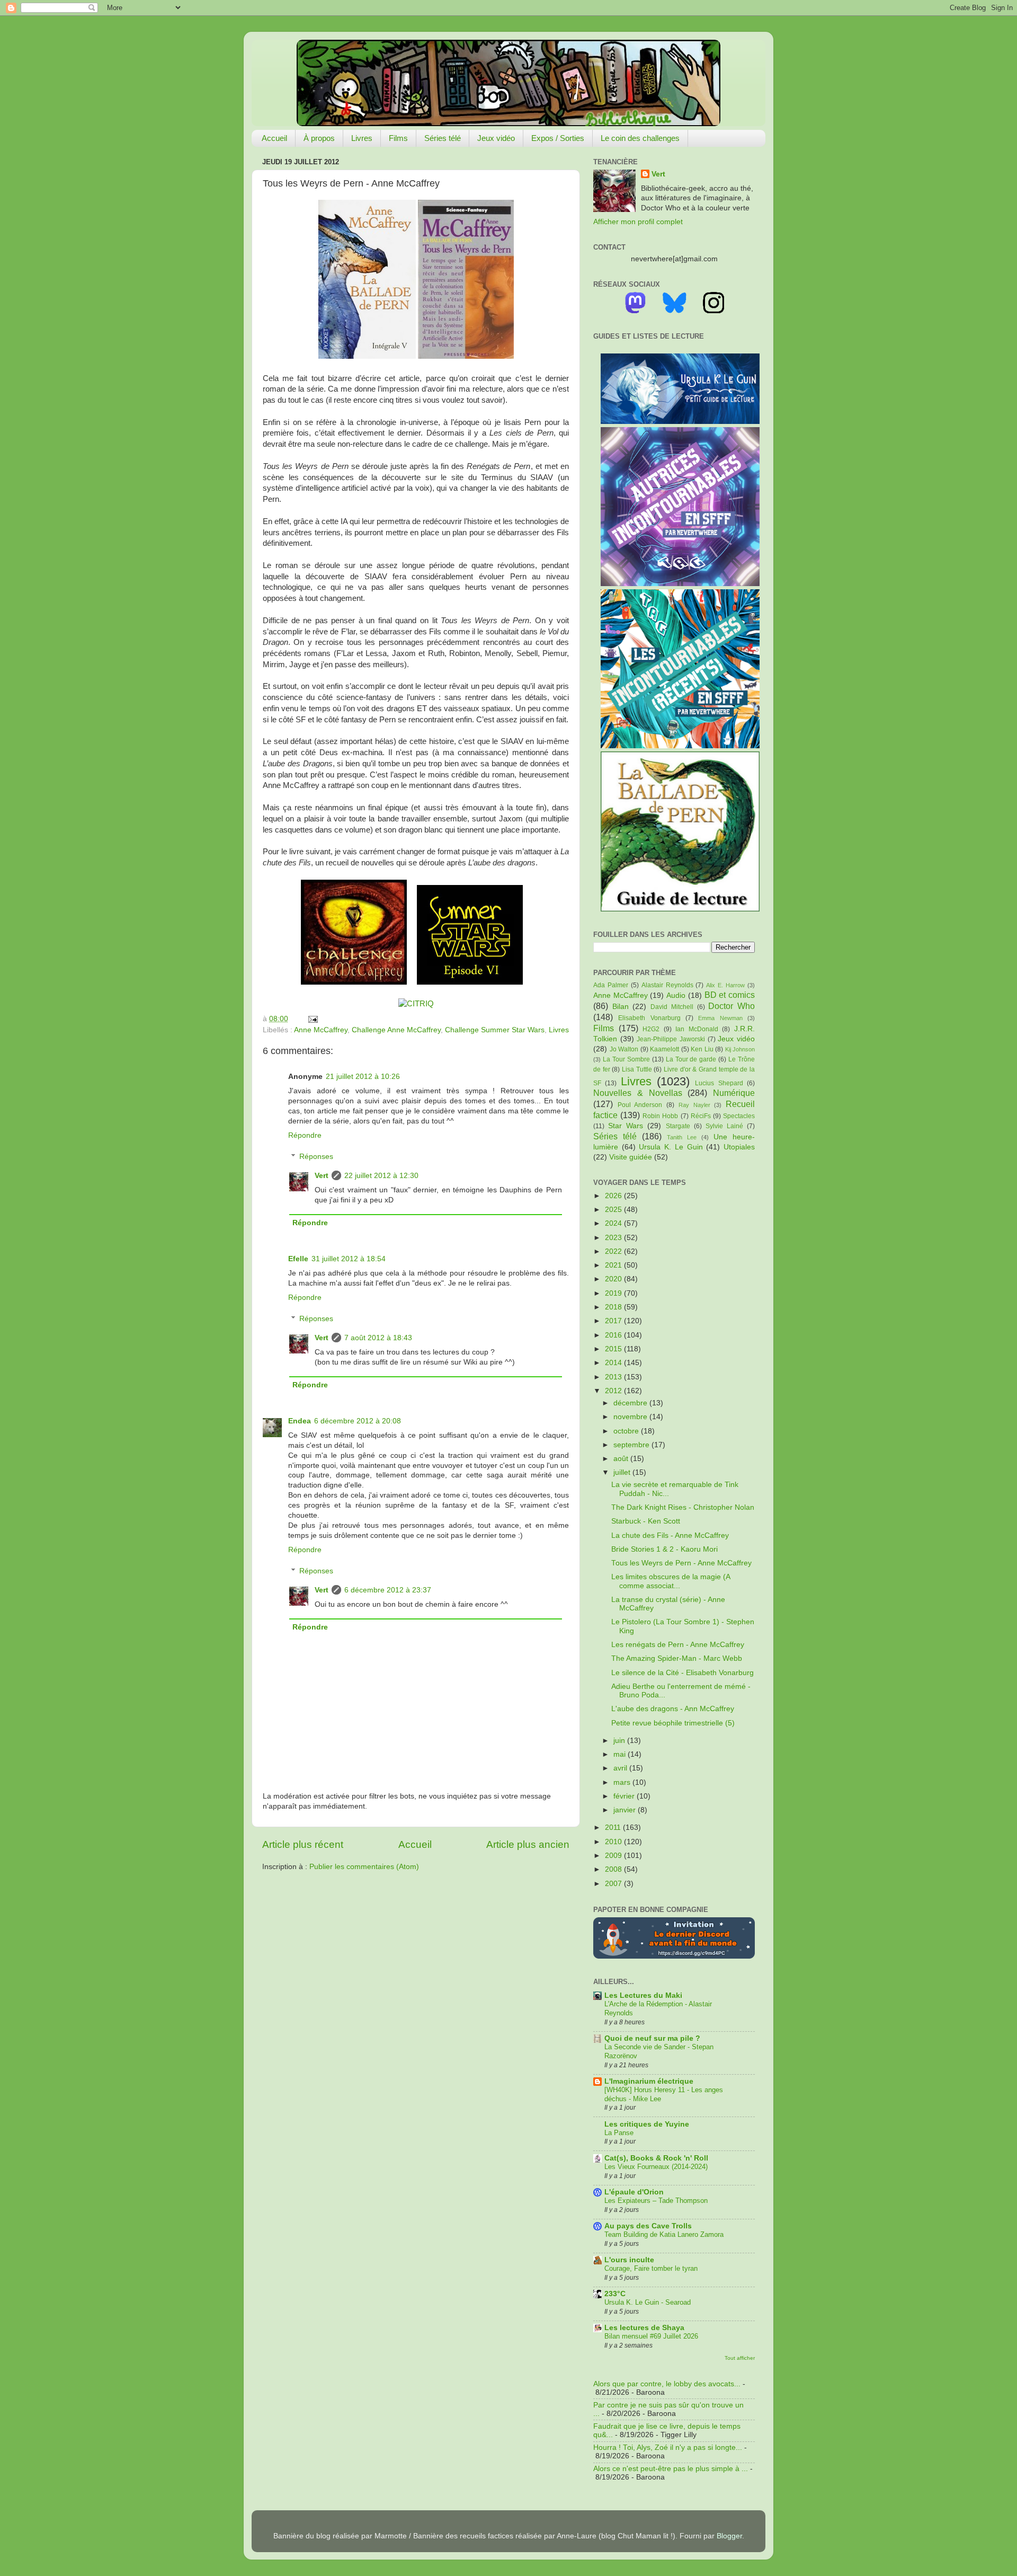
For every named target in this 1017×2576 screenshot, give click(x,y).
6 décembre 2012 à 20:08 (358, 1421)
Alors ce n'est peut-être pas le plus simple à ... (671, 2469)
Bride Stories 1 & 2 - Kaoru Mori (664, 1549)
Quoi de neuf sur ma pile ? (652, 2038)
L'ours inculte (629, 2260)
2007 (614, 1884)
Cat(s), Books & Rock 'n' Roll (656, 2158)
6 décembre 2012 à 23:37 (388, 1590)
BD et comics (730, 995)
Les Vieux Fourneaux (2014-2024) (656, 2167)
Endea (300, 1421)
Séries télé (443, 138)
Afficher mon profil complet (638, 222)
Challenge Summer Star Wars (495, 1030)
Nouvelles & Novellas (638, 1093)
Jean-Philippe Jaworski (671, 1039)
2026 (614, 1196)
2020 (614, 1279)
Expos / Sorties (558, 138)
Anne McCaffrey (321, 1030)
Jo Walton (624, 1049)
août (622, 1459)
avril (621, 1768)
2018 (614, 1307)
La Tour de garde (691, 1059)
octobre (627, 1431)
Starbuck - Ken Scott (646, 1521)
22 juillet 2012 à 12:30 (381, 1176)
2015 (614, 1349)
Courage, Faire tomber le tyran (651, 2268)
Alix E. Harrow (725, 985)
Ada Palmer (611, 985)
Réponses (316, 1157)
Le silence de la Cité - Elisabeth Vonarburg (683, 1673)
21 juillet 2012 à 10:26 (363, 1077)
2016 (614, 1335)
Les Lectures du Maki (643, 1995)
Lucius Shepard (719, 1083)
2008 (614, 1869)
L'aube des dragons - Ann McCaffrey (673, 1709)
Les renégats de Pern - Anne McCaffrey (678, 1645)
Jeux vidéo (496, 138)
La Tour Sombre (626, 1059)
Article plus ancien (528, 1844)
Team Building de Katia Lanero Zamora (664, 2234)
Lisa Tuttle (637, 1069)
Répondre (305, 1135)
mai (621, 1754)
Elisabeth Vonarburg (649, 1018)
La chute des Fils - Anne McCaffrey (670, 1535)
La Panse (619, 2133)
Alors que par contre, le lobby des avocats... (667, 2384)
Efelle (298, 1259)
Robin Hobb (660, 1116)
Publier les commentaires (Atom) (364, 1867)
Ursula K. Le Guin (671, 1147)
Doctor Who (731, 1006)
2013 (614, 1377)
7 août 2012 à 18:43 (378, 1338)
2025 (614, 1210)
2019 (614, 1293)
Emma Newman (720, 1018)
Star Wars (626, 1126)
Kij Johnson (740, 1049)
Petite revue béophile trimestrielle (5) (673, 1723)
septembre (632, 1445)
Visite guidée (631, 1157)
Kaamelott (664, 1049)
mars (623, 1782)
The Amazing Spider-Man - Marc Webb (677, 1658)
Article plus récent (303, 1844)
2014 (614, 1363)
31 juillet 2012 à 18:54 (349, 1259)
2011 (614, 1827)
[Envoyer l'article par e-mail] (311, 1019)
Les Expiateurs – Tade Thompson (656, 2201)
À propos (319, 138)
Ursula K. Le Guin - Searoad (648, 2302)
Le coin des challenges (640, 138)
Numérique (734, 1093)
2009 (614, 1856)
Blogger (729, 2536)
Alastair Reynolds (667, 985)
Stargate (678, 1126)
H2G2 (651, 1029)
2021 (614, 1265)
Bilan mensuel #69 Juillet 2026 (651, 2336)
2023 (614, 1238)
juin (620, 1741)
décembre (631, 1403)
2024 (614, 1223)
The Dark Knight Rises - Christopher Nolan (683, 1507)
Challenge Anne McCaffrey (396, 1030)
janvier (626, 1810)
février (625, 1796)
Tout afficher (740, 2358)
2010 (614, 1842)
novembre (631, 1417)
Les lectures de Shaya (644, 2328)
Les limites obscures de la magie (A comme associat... (671, 1581)
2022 (614, 1251)
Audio (676, 995)
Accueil (274, 138)
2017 (614, 1321)
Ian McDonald (697, 1029)
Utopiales (739, 1147)
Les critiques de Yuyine (647, 2124)
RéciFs (701, 1116)
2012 (614, 1391)
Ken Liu (702, 1049)
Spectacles (739, 1116)
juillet (623, 1472)
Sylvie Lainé (724, 1126)
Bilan (621, 1007)
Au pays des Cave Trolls (648, 2226)
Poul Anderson (640, 1105)
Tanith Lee (682, 1137)
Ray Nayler (694, 1105)
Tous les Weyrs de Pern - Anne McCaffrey (681, 1563)
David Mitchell (672, 1007)
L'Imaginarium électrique (649, 2081)
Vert (322, 1176)
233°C (615, 2294)
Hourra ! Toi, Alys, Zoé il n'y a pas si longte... (668, 2447)
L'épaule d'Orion (634, 2192)
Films (398, 138)
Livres (362, 138)
